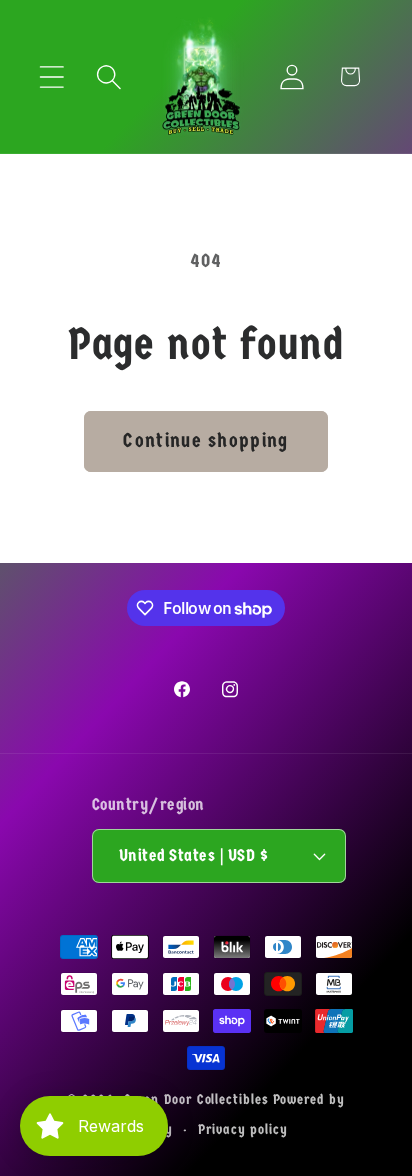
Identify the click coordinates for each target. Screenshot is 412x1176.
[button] (51, 76)
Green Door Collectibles (196, 1099)
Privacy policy (243, 1129)
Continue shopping (205, 440)
